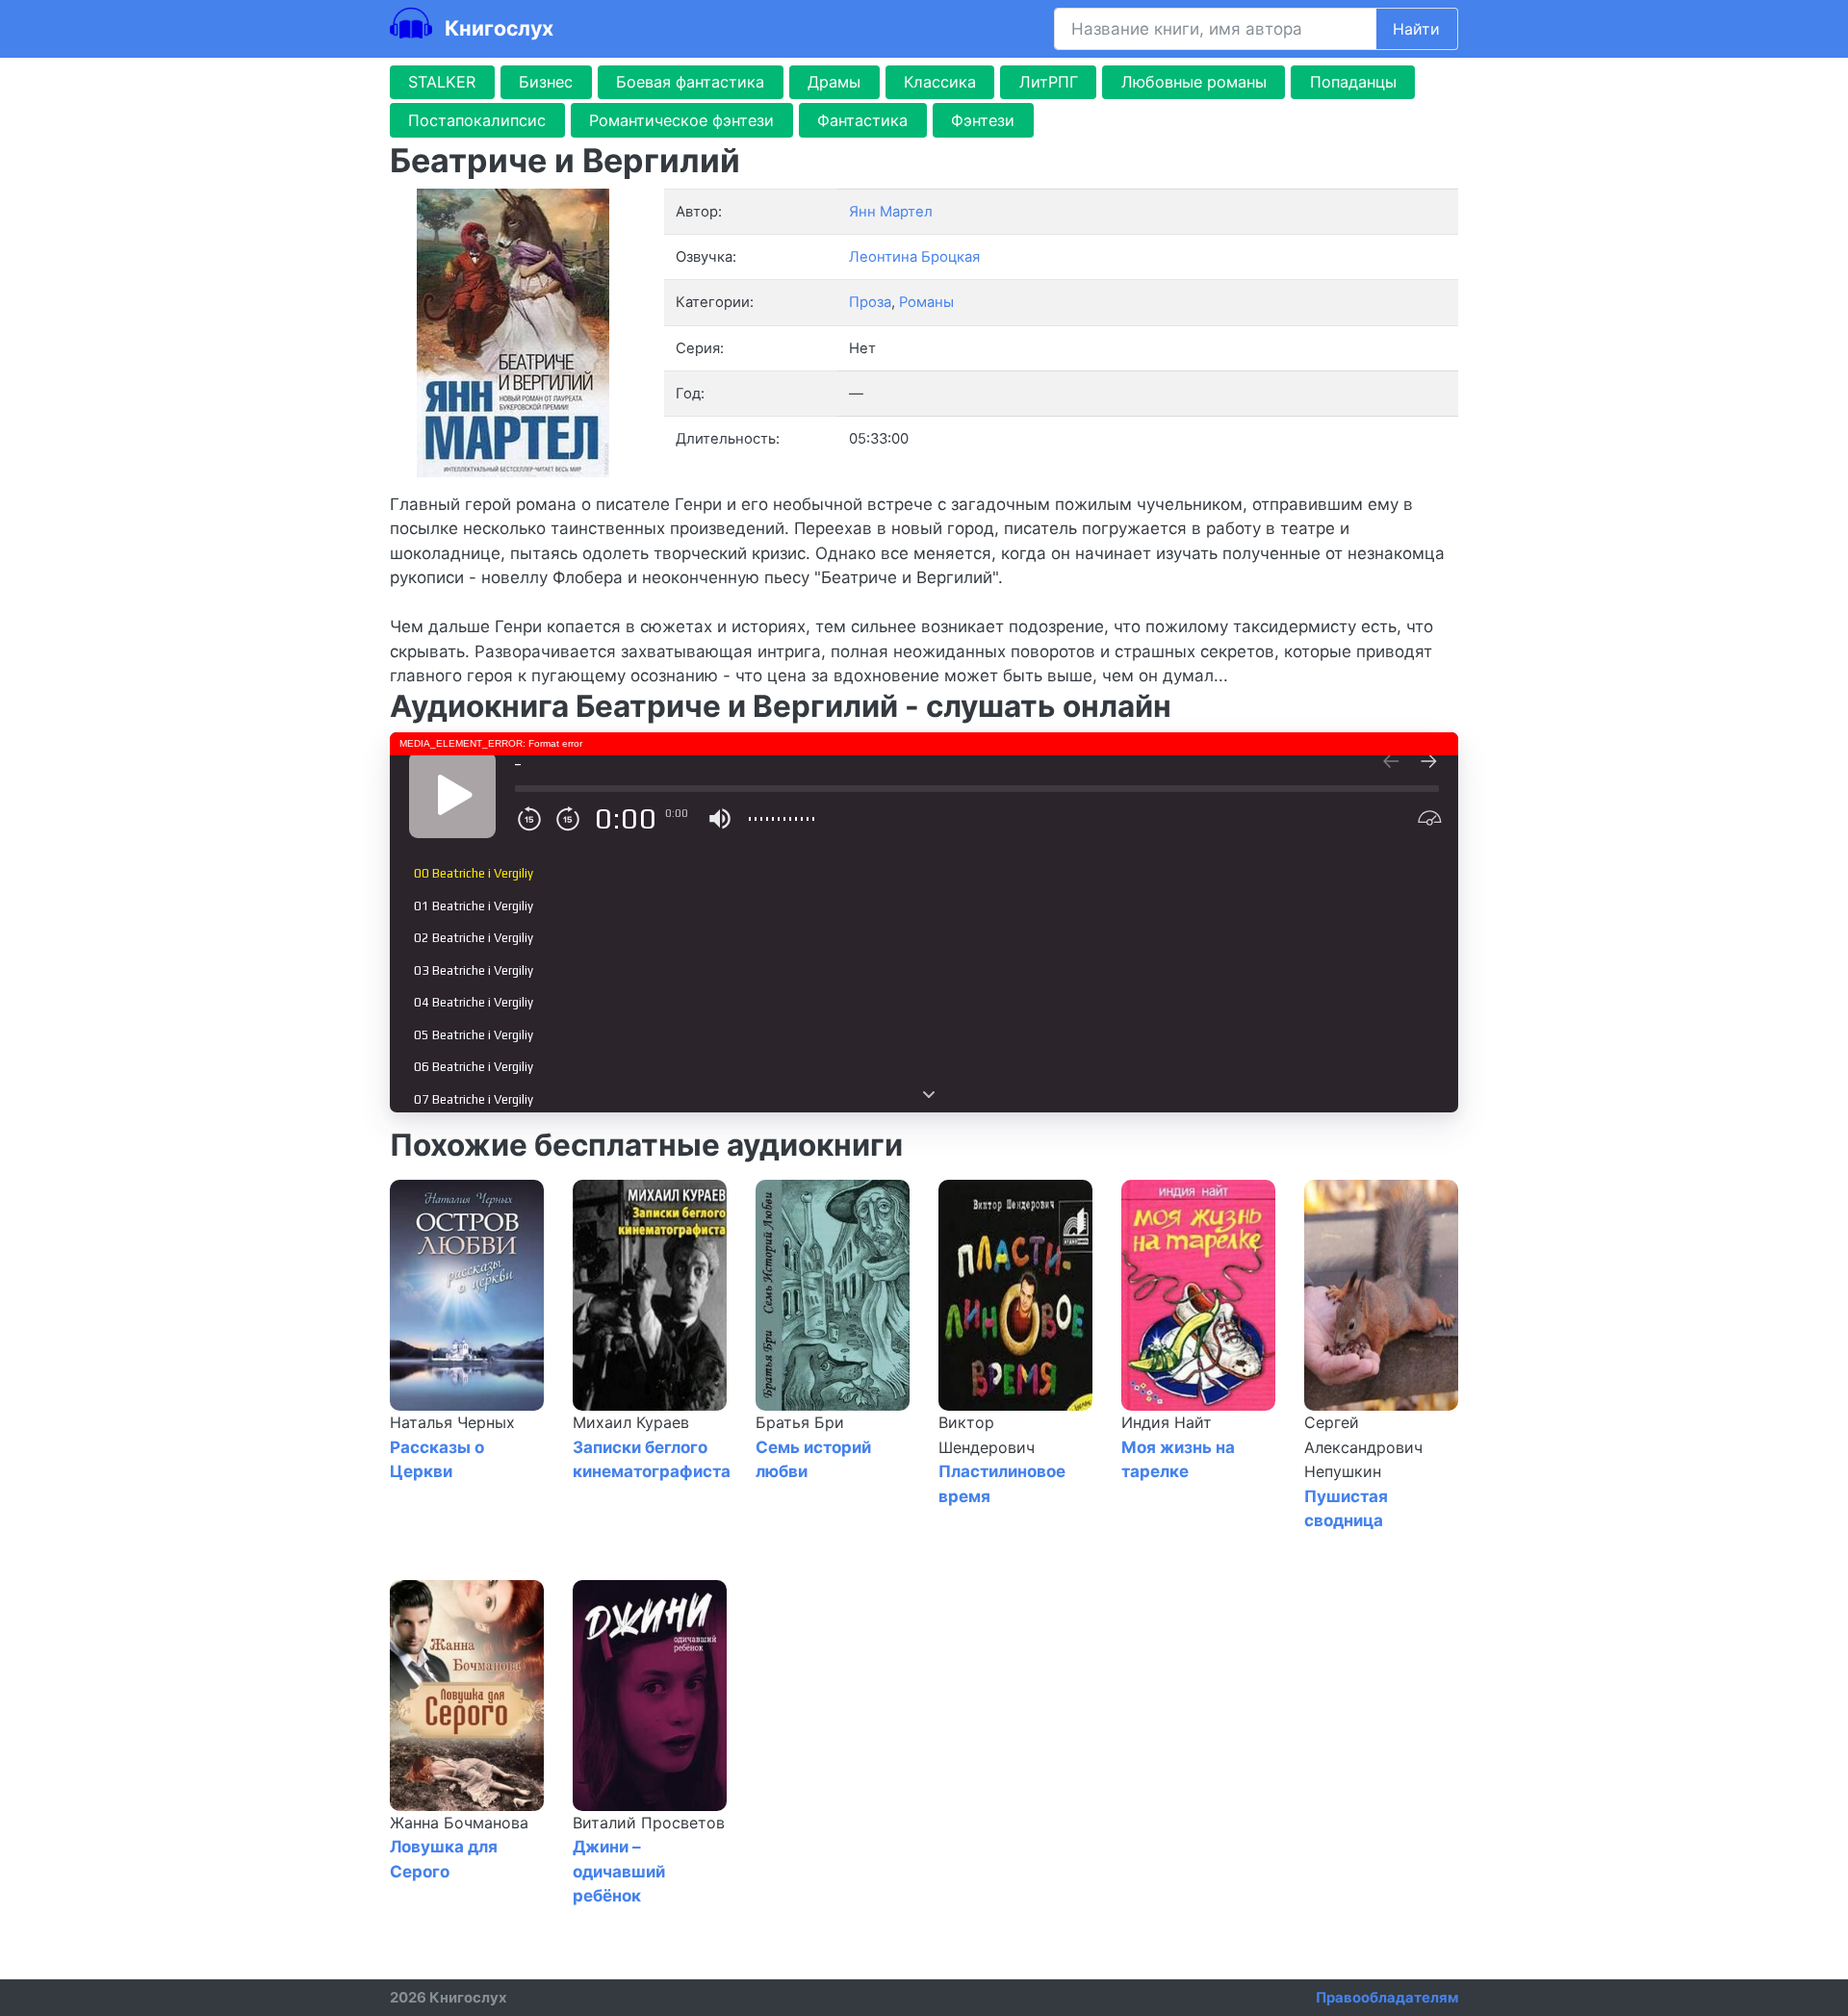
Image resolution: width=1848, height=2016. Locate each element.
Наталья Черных (452, 1422)
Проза (870, 302)
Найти (1416, 29)
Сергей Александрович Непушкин (1363, 1447)
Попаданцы (1353, 82)
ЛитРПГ (1049, 82)
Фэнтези (983, 120)
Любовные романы (1194, 82)
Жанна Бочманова (459, 1823)
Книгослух (497, 28)
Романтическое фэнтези (681, 120)
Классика (940, 82)
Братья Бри (800, 1422)
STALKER (442, 82)
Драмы (834, 82)
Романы (926, 302)
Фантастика (862, 120)
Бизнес (546, 82)
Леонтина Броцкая (914, 257)
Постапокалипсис (477, 120)
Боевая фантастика (690, 82)
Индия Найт (1167, 1422)
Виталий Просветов (649, 1823)
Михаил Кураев (631, 1422)
